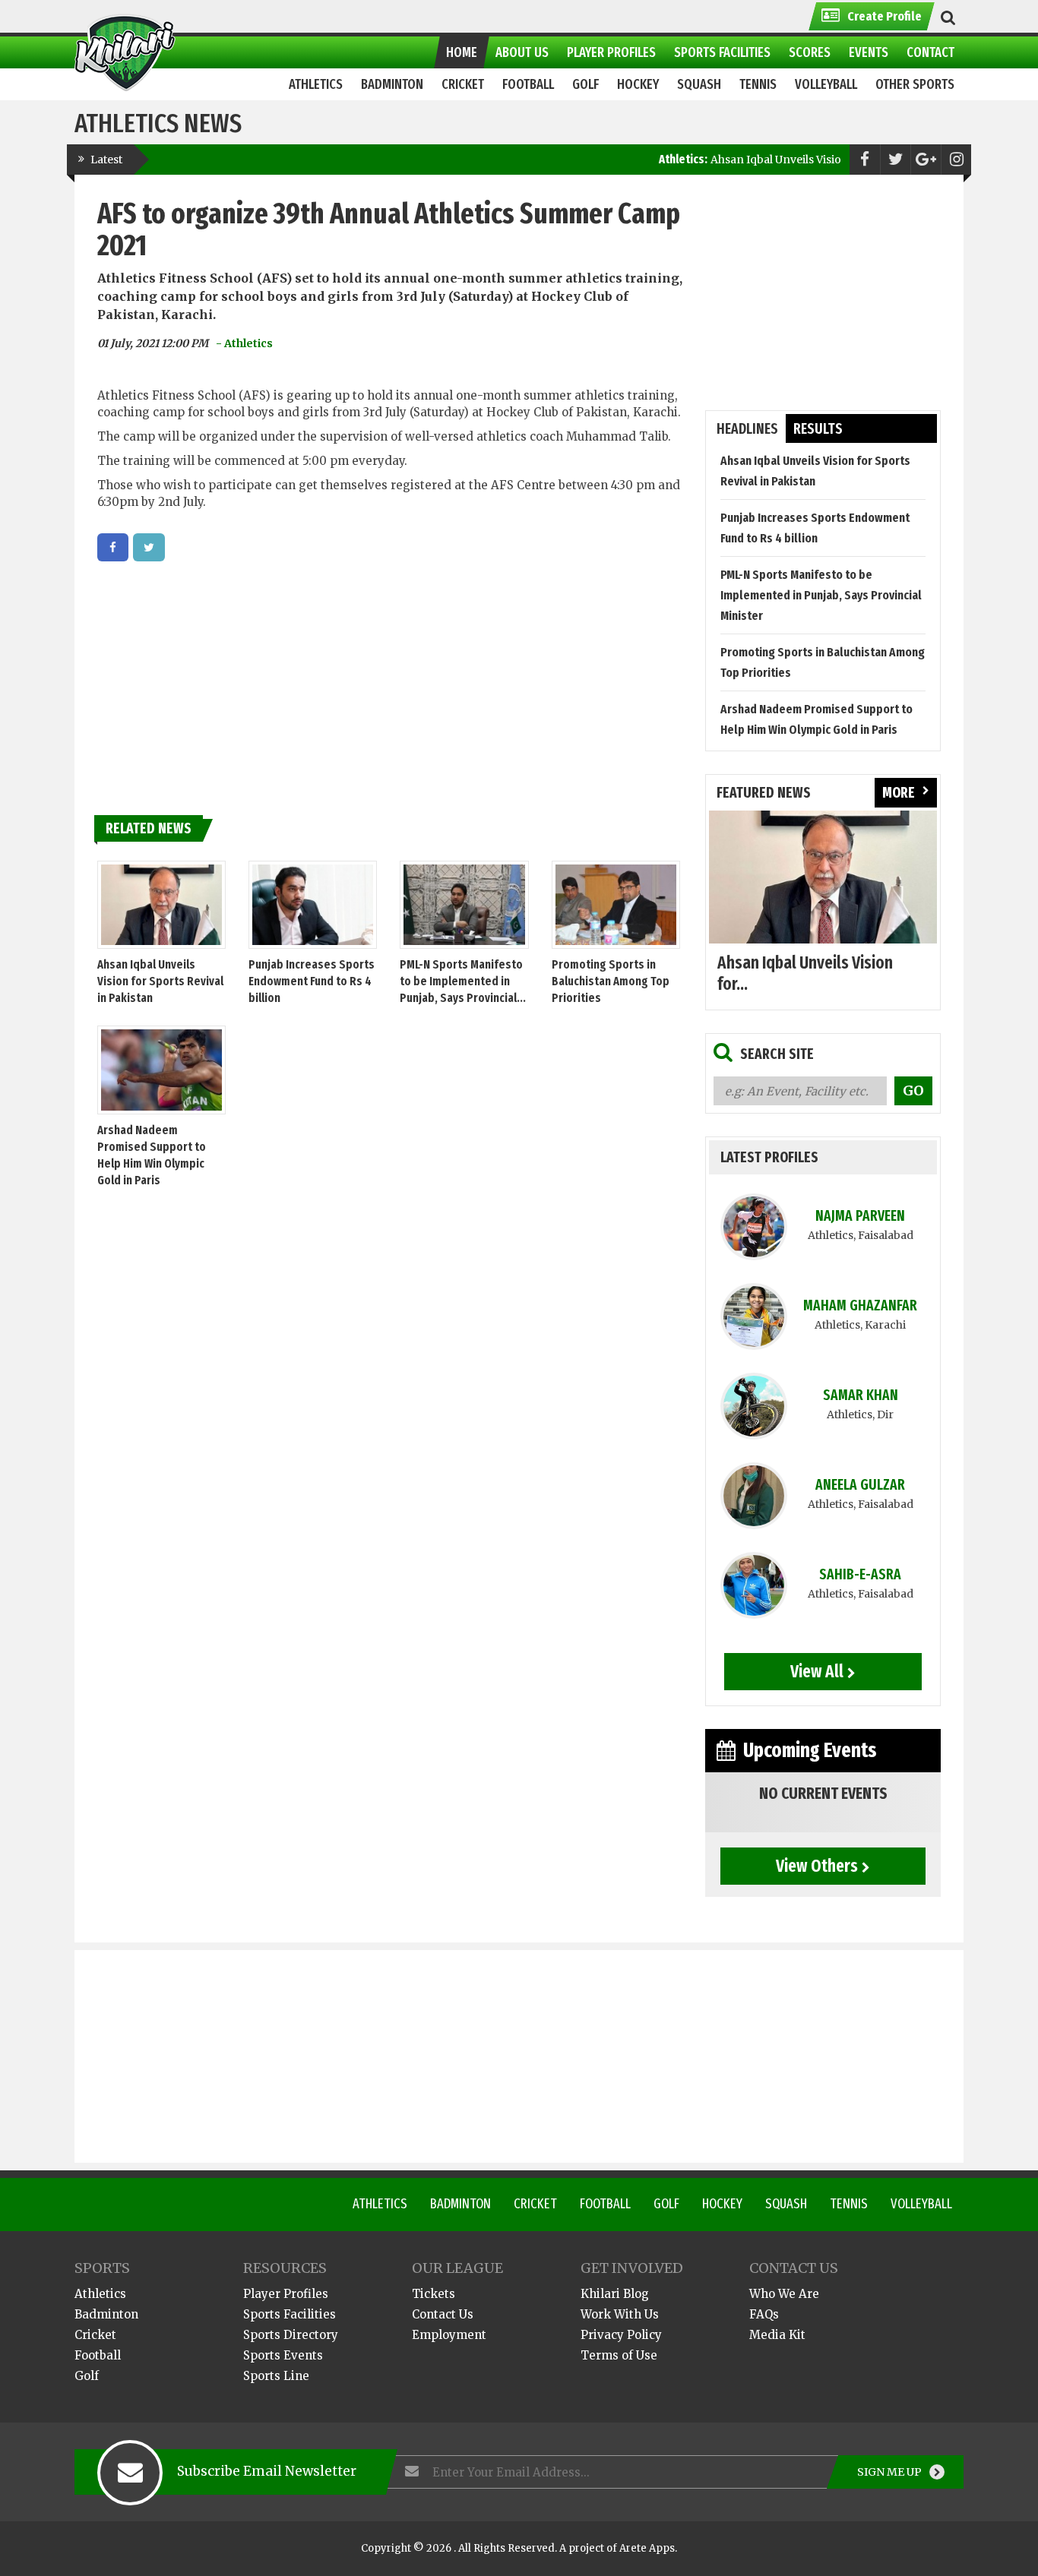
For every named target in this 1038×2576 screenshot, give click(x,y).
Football (605, 2204)
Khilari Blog (615, 2294)
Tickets (434, 2294)
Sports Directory (291, 2335)
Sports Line (276, 2376)
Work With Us (620, 2314)
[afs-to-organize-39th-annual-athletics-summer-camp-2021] (113, 547)
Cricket (535, 2204)
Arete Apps (647, 2548)
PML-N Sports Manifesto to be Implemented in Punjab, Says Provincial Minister (821, 595)
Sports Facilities (290, 2314)
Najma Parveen (860, 1216)
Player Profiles (286, 2294)
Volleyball (921, 2204)
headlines (747, 429)
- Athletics (244, 343)
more (899, 793)
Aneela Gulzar (860, 1485)
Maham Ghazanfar (860, 1305)
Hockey (722, 2204)
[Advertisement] (390, 683)
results (818, 429)
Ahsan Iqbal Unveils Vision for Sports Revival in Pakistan (800, 160)
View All (817, 1671)
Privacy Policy (621, 2335)
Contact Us (443, 2314)
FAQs (764, 2314)
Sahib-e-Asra (860, 1574)
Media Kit (777, 2335)
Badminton (460, 2204)
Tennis (849, 2204)
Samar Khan (861, 1395)
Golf (666, 2204)
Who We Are (784, 2294)
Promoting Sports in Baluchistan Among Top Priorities (611, 981)
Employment (449, 2335)
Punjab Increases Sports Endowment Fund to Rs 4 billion (312, 981)
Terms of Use (619, 2355)
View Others (817, 1866)
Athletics (380, 2204)
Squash (786, 2204)
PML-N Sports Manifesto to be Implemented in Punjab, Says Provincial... (463, 981)
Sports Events (283, 2355)
